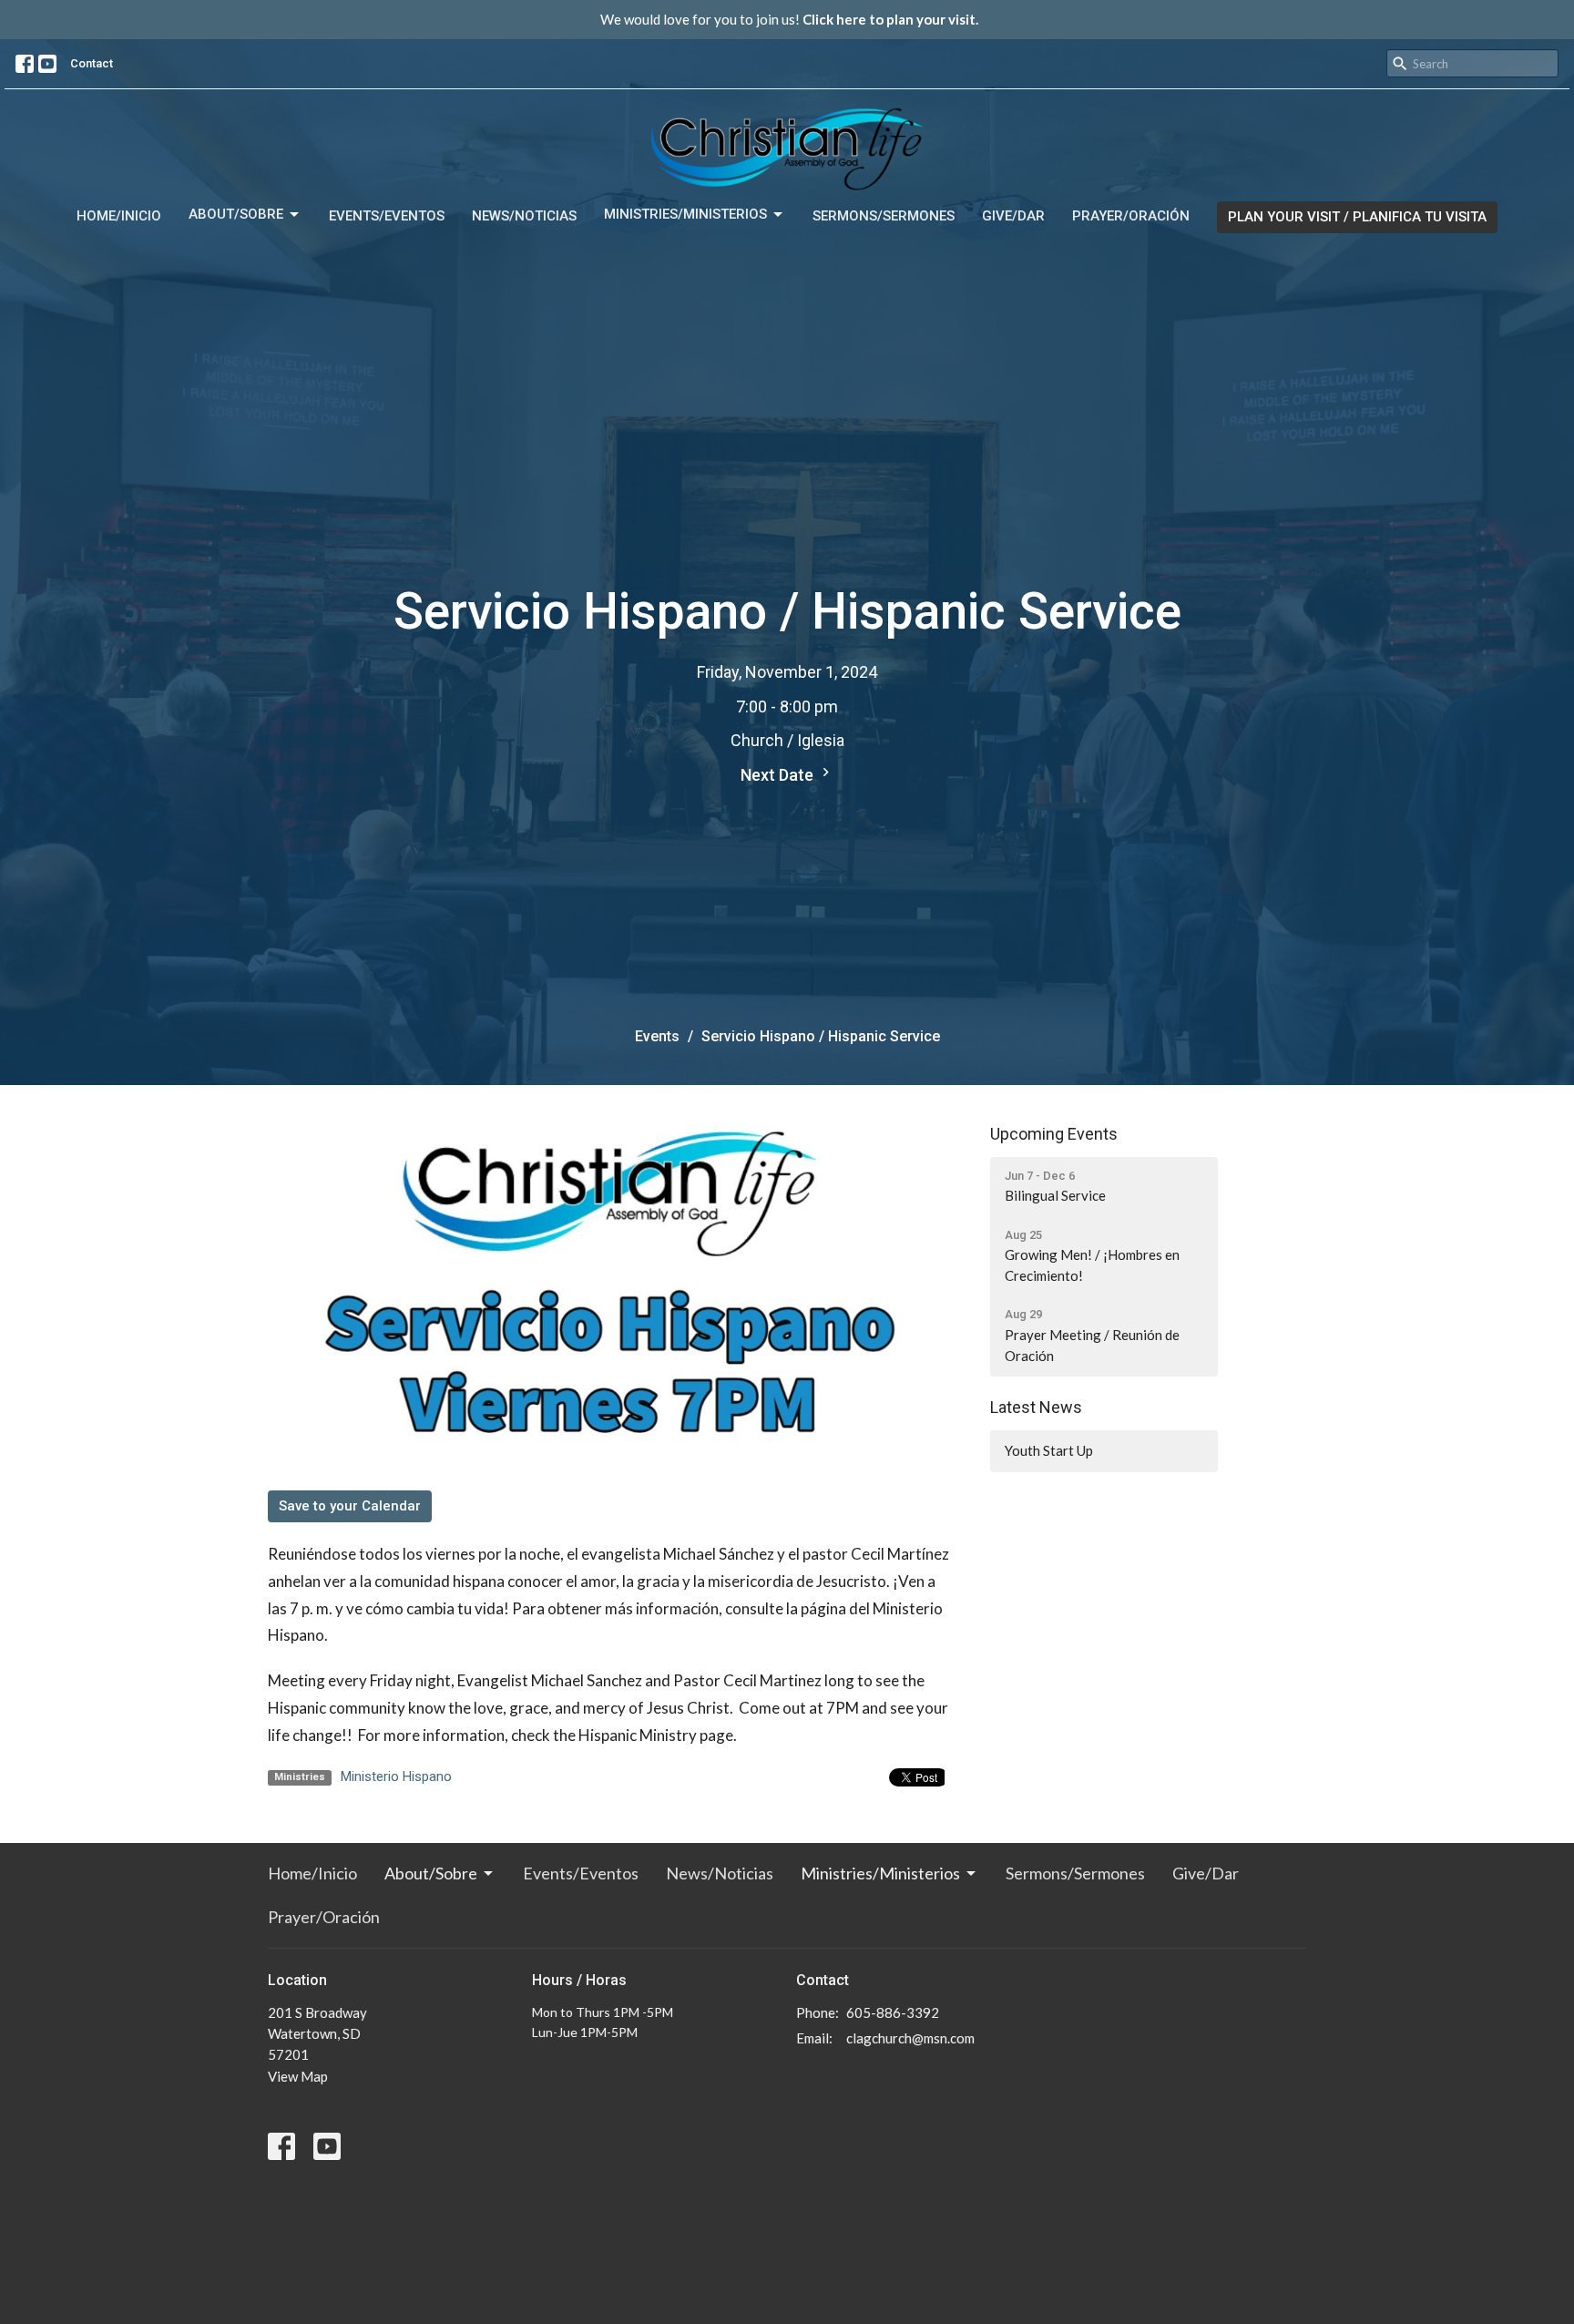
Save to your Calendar (350, 1506)
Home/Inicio (119, 216)
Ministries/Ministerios (685, 214)
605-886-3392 (893, 2012)
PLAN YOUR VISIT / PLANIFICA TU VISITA (1357, 217)
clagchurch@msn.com (910, 2038)
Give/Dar (1013, 216)
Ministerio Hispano (396, 1776)
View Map (298, 2076)
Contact (92, 63)
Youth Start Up (1049, 1450)
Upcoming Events (1054, 1134)
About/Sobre (236, 214)
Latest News (1036, 1407)
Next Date (779, 775)
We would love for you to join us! (789, 19)
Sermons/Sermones (884, 216)
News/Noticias (524, 216)
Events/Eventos (387, 216)
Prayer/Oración (1131, 216)
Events (657, 1036)
